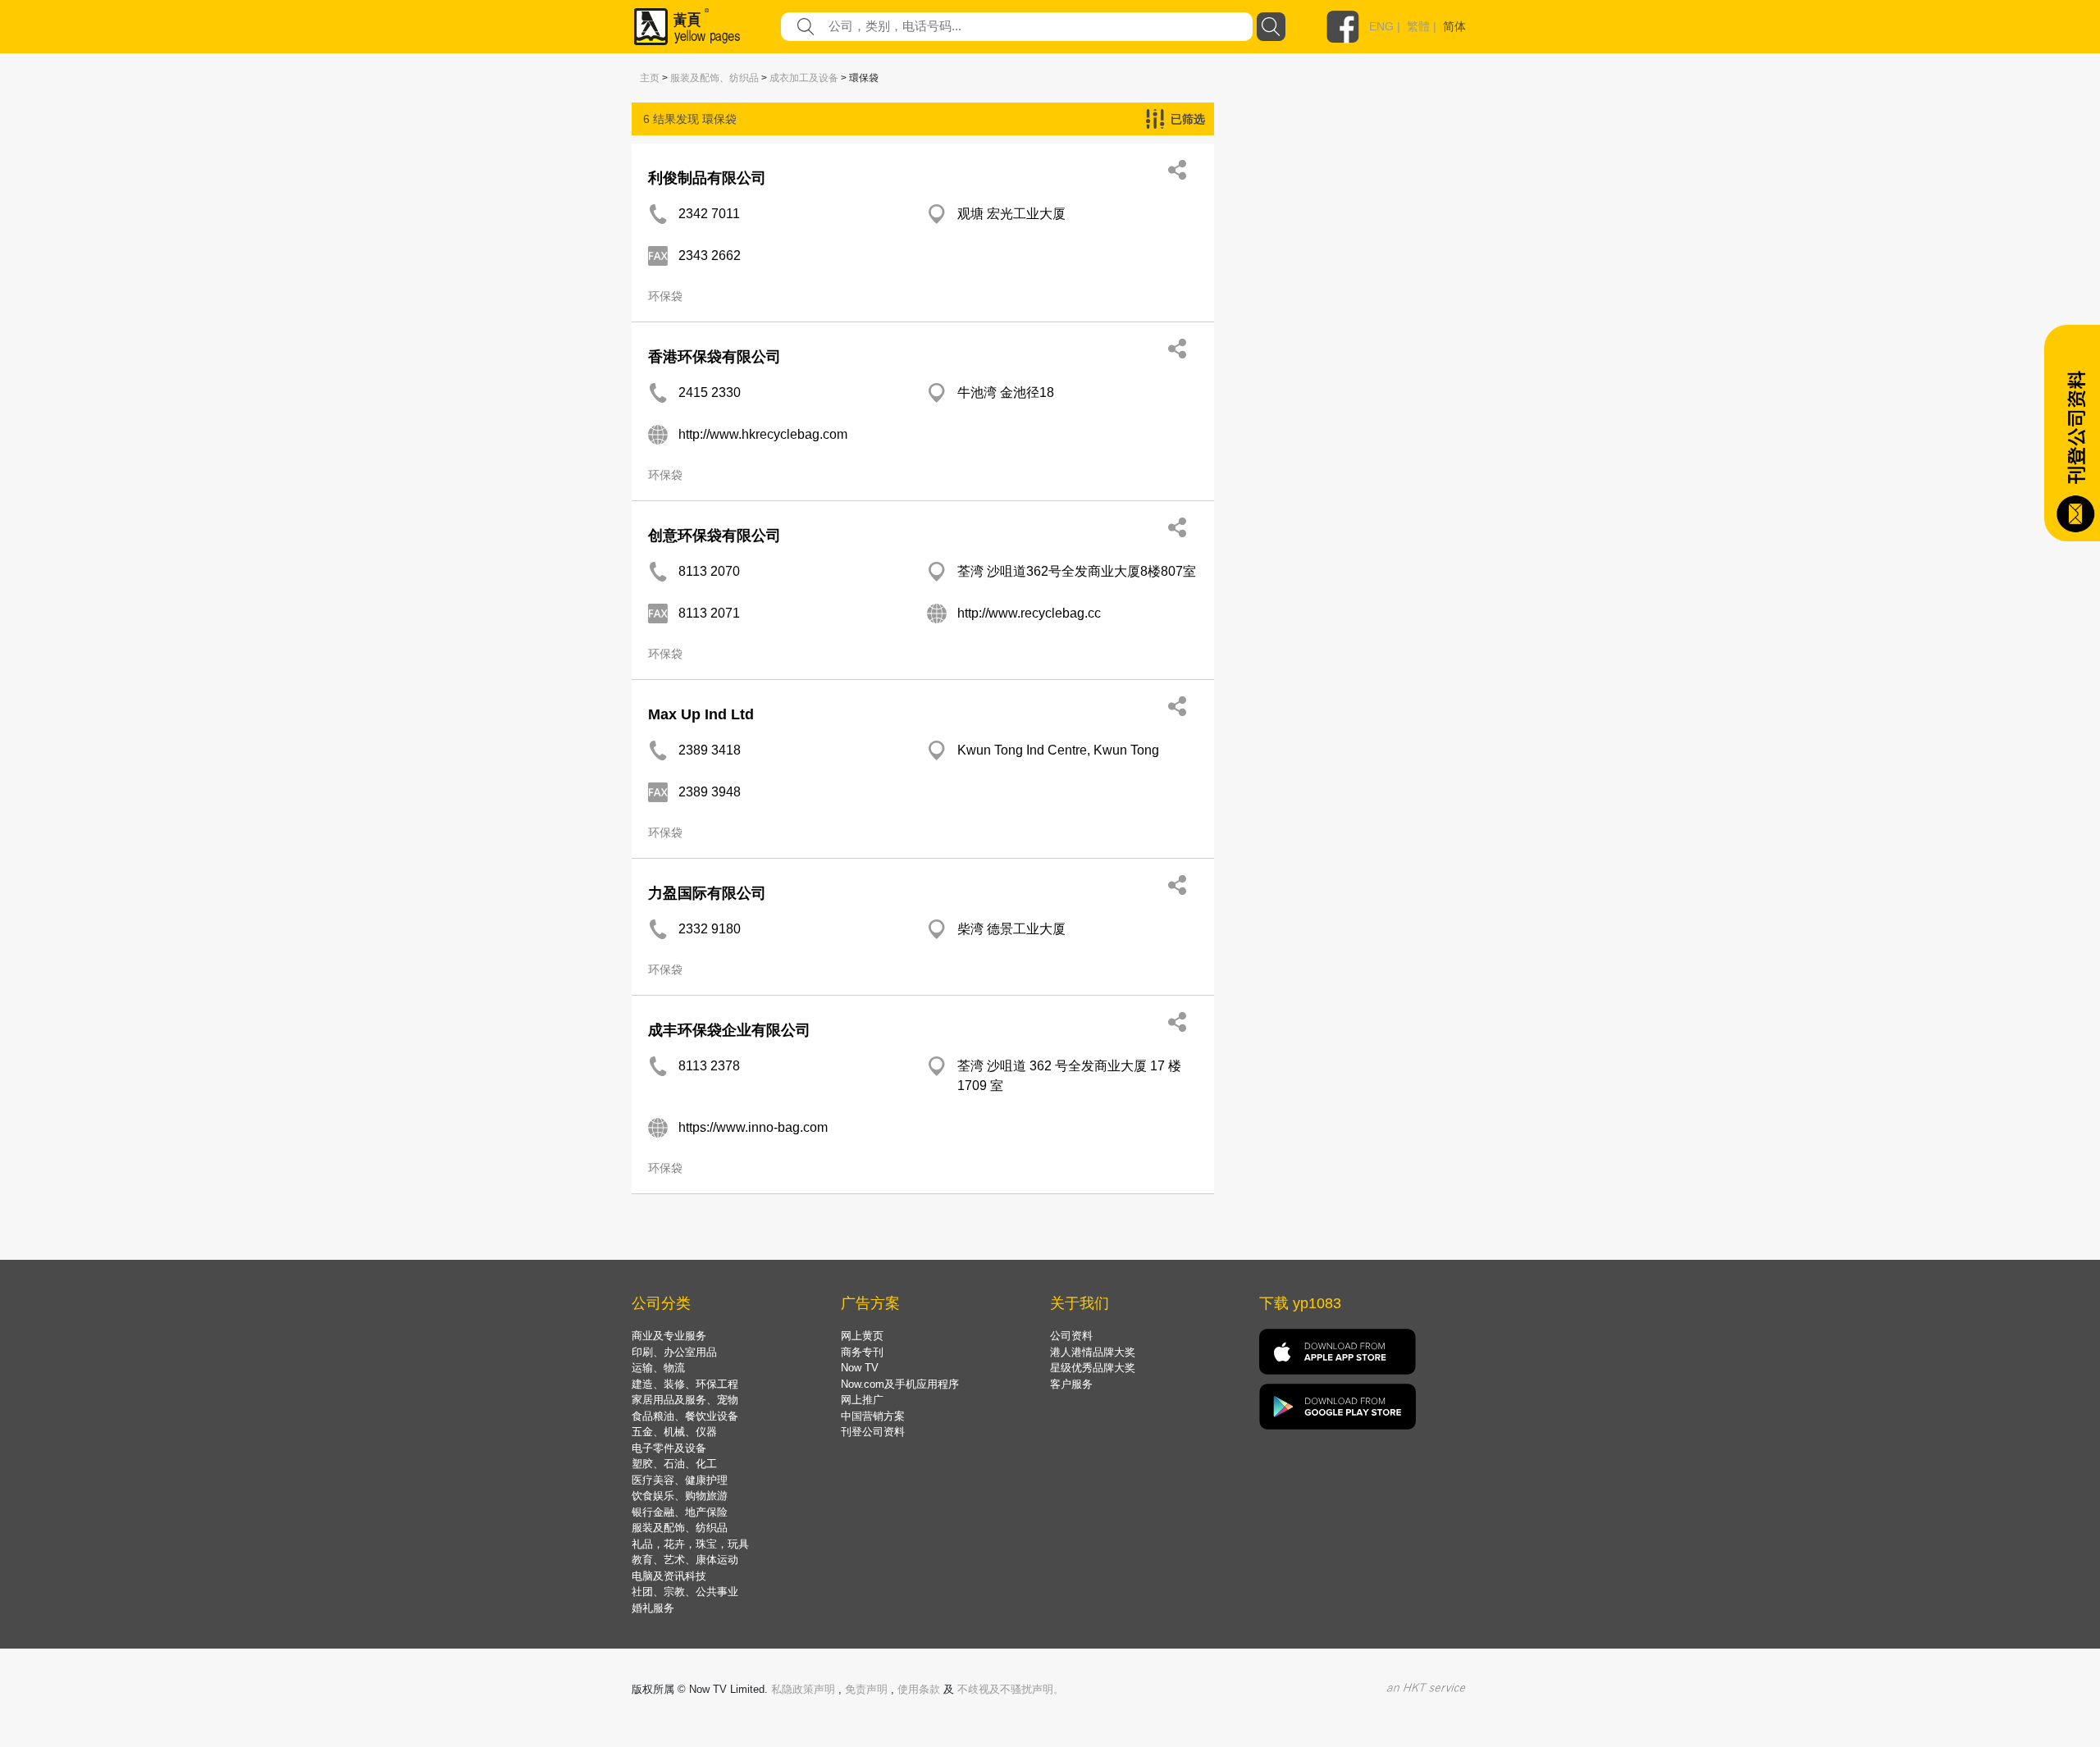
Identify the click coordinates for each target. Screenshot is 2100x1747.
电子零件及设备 (669, 1448)
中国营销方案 (873, 1416)
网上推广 (862, 1400)
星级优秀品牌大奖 (1093, 1368)
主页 (650, 78)
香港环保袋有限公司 (714, 357)
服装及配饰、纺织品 (714, 78)
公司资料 (1071, 1336)
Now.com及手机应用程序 (900, 1384)
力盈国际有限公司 (707, 893)
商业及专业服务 (669, 1336)
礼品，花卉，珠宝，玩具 (690, 1544)
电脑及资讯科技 (669, 1576)
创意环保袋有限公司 (714, 536)
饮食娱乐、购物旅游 (680, 1496)
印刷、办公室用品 (674, 1352)
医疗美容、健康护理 (680, 1480)
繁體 (1418, 26)
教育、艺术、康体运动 (685, 1560)
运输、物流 (658, 1368)
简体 (1454, 26)
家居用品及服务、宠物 (685, 1400)
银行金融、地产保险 (680, 1512)
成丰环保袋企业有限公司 (729, 1030)
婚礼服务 (653, 1608)
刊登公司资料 (873, 1432)
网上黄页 (862, 1336)
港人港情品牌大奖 (1093, 1352)
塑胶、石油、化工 (674, 1464)
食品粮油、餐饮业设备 (685, 1416)
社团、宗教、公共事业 (685, 1592)
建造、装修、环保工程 (685, 1384)
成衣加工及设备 (804, 78)
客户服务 (1071, 1384)
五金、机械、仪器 (674, 1432)
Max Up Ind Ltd (701, 714)
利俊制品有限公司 (707, 178)
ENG (1381, 26)
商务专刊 (862, 1352)
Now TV (860, 1368)
